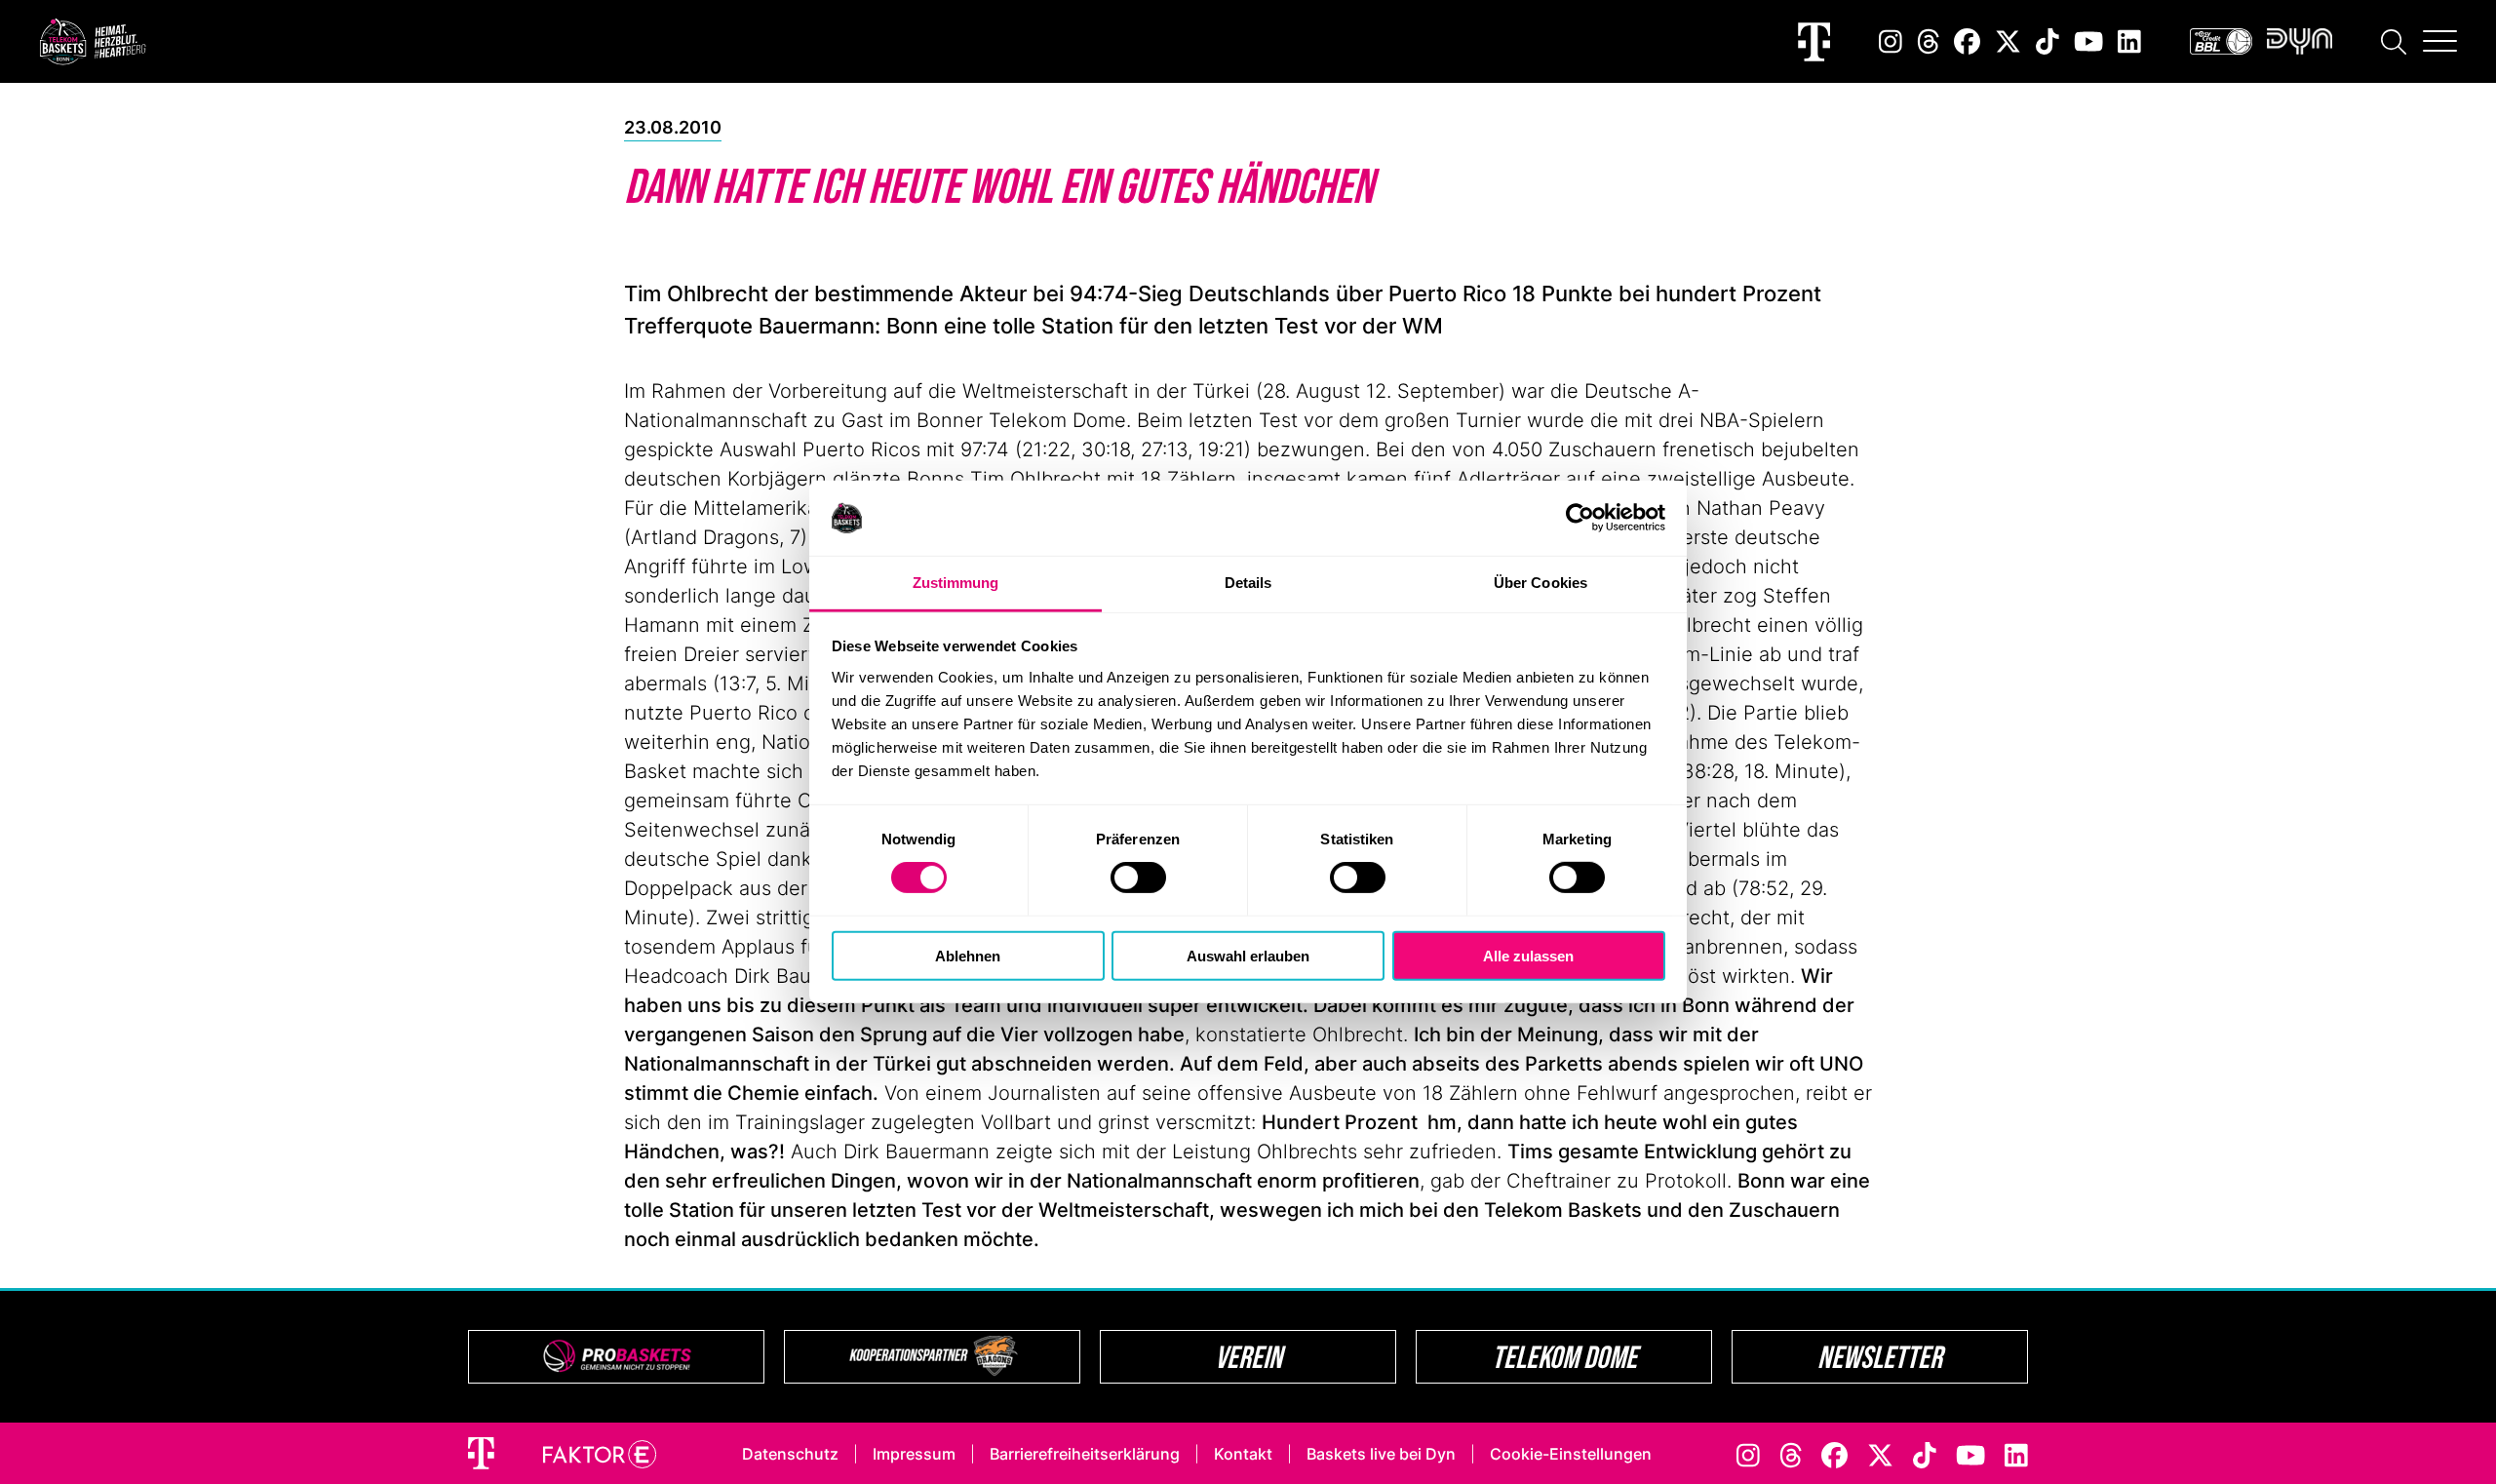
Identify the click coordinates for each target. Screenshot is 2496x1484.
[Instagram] (1891, 41)
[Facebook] (1967, 41)
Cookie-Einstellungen (1571, 1454)
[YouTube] (2088, 41)
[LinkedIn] (2129, 41)
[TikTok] (2047, 41)
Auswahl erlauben (1248, 955)
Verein (1248, 1357)
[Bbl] (2221, 41)
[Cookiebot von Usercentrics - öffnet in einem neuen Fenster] (1580, 518)
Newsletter (1880, 1357)
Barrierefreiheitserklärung (1085, 1454)
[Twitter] (2008, 41)
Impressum (914, 1454)
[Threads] (1929, 41)
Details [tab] (1248, 583)
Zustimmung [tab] (956, 583)
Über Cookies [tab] (1540, 583)
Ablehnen (968, 955)
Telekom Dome (1564, 1357)
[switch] (1138, 878)
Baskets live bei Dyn (1381, 1454)
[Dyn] (2300, 41)
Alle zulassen (1528, 955)
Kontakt (1243, 1454)
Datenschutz (790, 1454)
